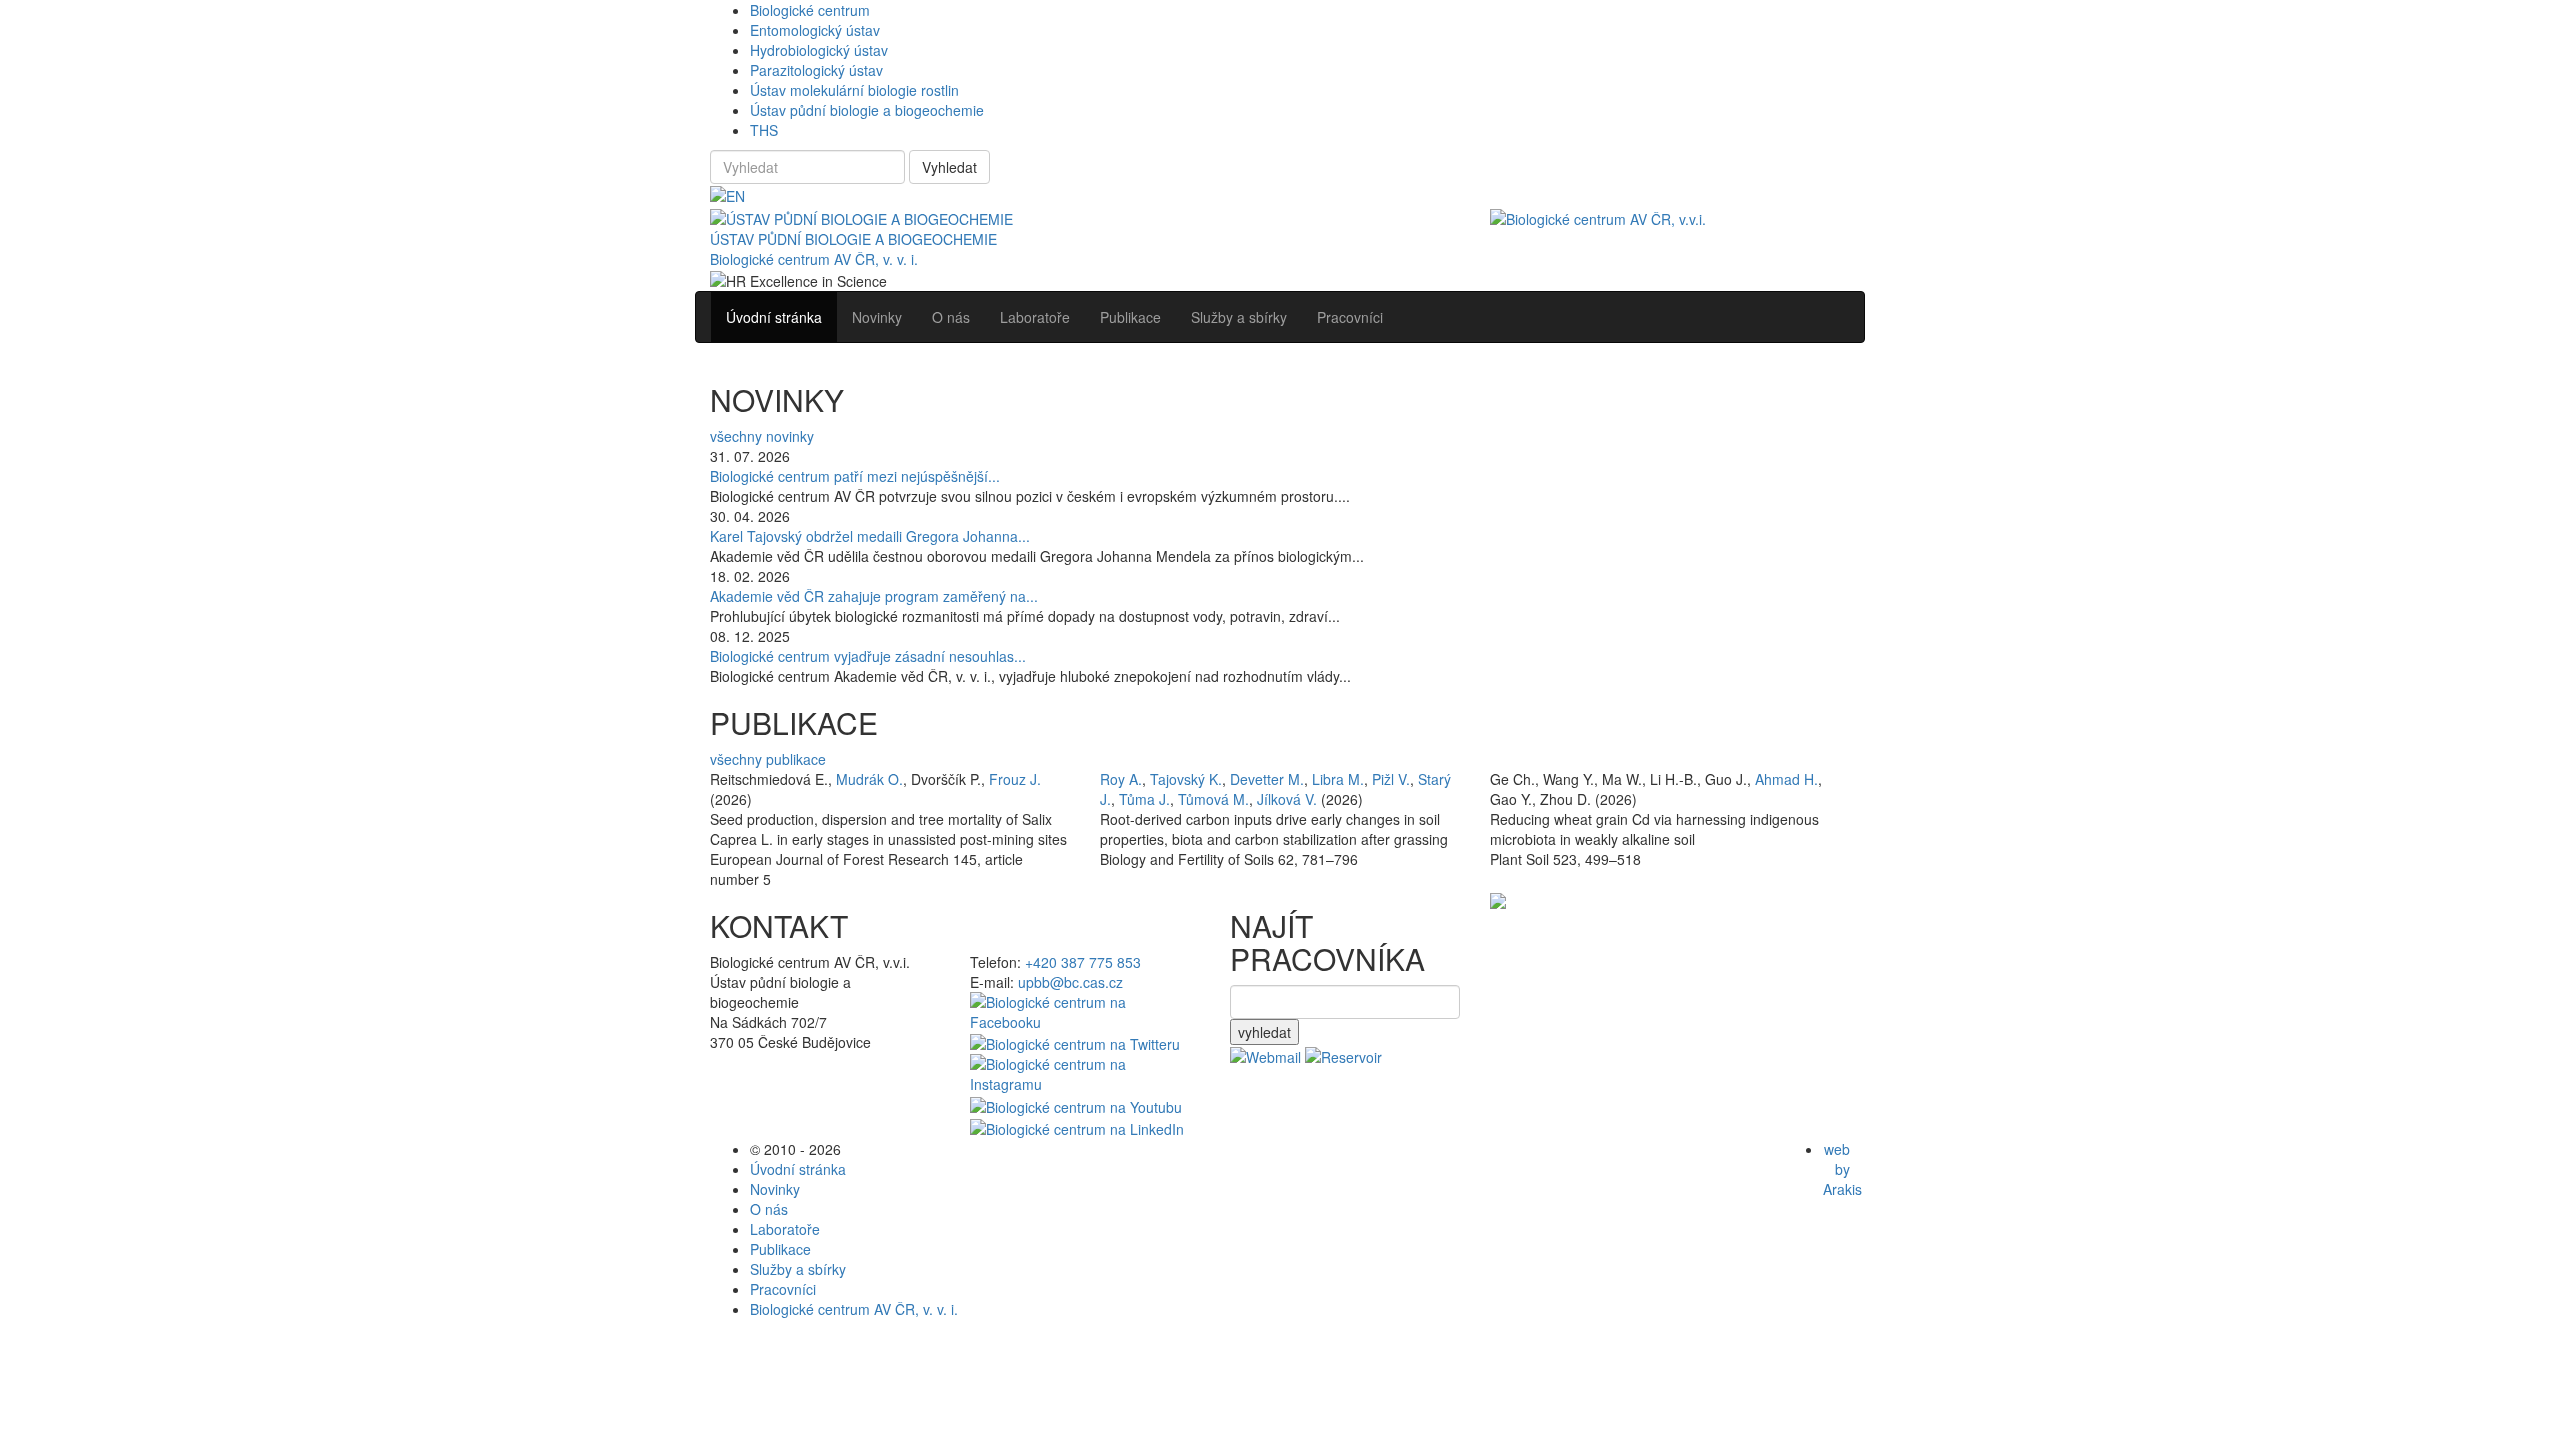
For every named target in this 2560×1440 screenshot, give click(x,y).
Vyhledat (949, 167)
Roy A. (1121, 779)
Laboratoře (785, 1229)
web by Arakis (1842, 1169)
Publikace (780, 1249)
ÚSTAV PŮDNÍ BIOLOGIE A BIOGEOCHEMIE (853, 239)
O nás (769, 1209)
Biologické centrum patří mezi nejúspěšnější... (855, 476)
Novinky (775, 1189)
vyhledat (1264, 1032)
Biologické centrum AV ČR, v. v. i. (814, 259)
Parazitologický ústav (816, 70)
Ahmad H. (1786, 779)
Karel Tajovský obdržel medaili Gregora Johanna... (870, 536)
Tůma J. (1144, 799)
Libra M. (1338, 779)
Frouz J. (1015, 779)
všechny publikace (768, 759)
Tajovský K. (1186, 779)
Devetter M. (1267, 779)
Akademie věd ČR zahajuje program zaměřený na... (874, 596)
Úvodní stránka (798, 1169)
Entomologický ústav (815, 30)
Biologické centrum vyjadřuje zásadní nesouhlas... (868, 656)
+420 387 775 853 (1083, 962)
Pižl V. (1391, 779)
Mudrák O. (869, 779)
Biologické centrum (810, 10)
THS (764, 130)
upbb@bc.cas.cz (1070, 982)
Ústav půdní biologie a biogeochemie (867, 110)
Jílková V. (1287, 799)
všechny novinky (762, 436)
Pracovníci (783, 1289)
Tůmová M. (1213, 799)
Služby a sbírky (798, 1269)
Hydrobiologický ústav (819, 50)
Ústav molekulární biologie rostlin (854, 90)
